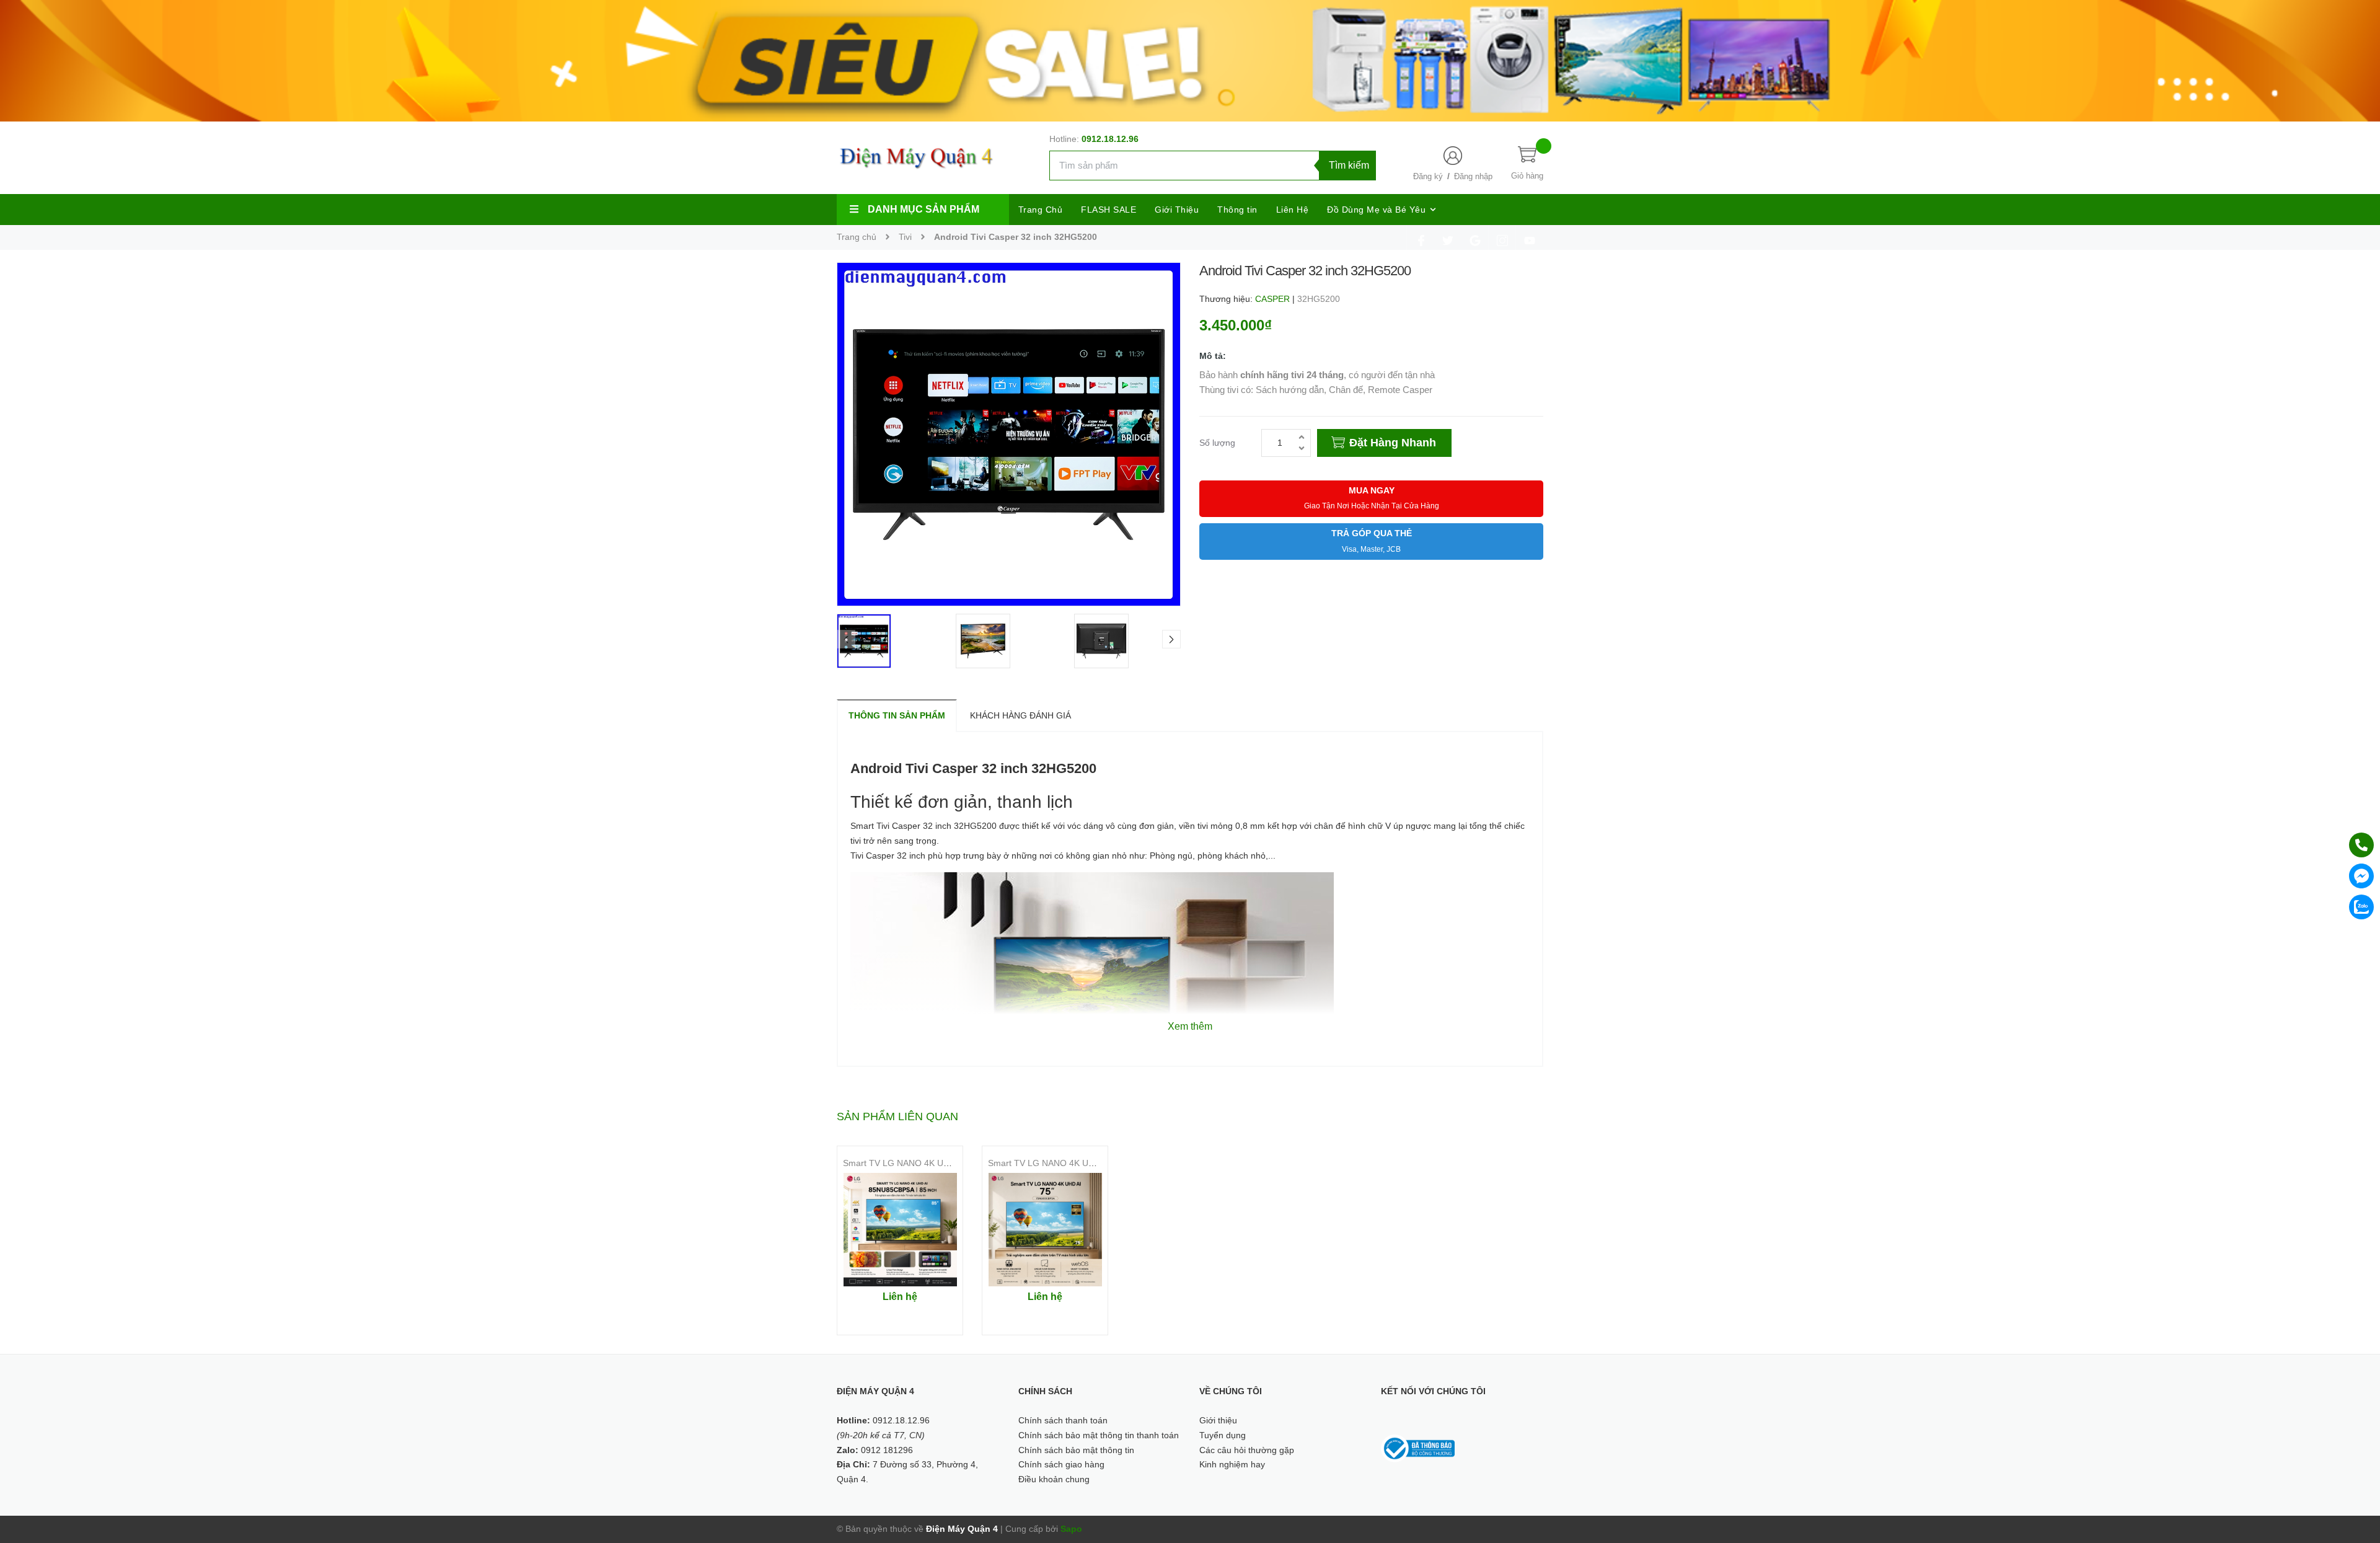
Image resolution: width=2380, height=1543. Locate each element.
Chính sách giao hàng (1061, 1464)
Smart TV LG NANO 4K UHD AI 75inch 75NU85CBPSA (1095, 1163)
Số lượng (1217, 443)
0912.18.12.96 (1110, 139)
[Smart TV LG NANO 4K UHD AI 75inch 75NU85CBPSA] (1045, 1230)
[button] (1171, 639)
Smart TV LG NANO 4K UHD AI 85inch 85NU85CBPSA (950, 1163)
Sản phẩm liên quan (897, 1116)
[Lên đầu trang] (2355, 1478)
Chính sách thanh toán (1063, 1420)
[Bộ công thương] (1418, 1448)
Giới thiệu (1218, 1420)
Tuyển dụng (1223, 1435)
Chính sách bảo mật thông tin (1076, 1450)
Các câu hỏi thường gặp (1247, 1450)
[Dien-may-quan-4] (1190, 60)
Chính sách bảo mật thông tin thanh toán (1099, 1435)
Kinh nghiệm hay (1232, 1464)
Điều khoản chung (1054, 1479)
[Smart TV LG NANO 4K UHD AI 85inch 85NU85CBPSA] (900, 1230)
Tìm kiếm (1349, 165)
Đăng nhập (1473, 176)
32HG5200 (1319, 299)
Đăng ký (1428, 176)
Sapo (1071, 1529)
